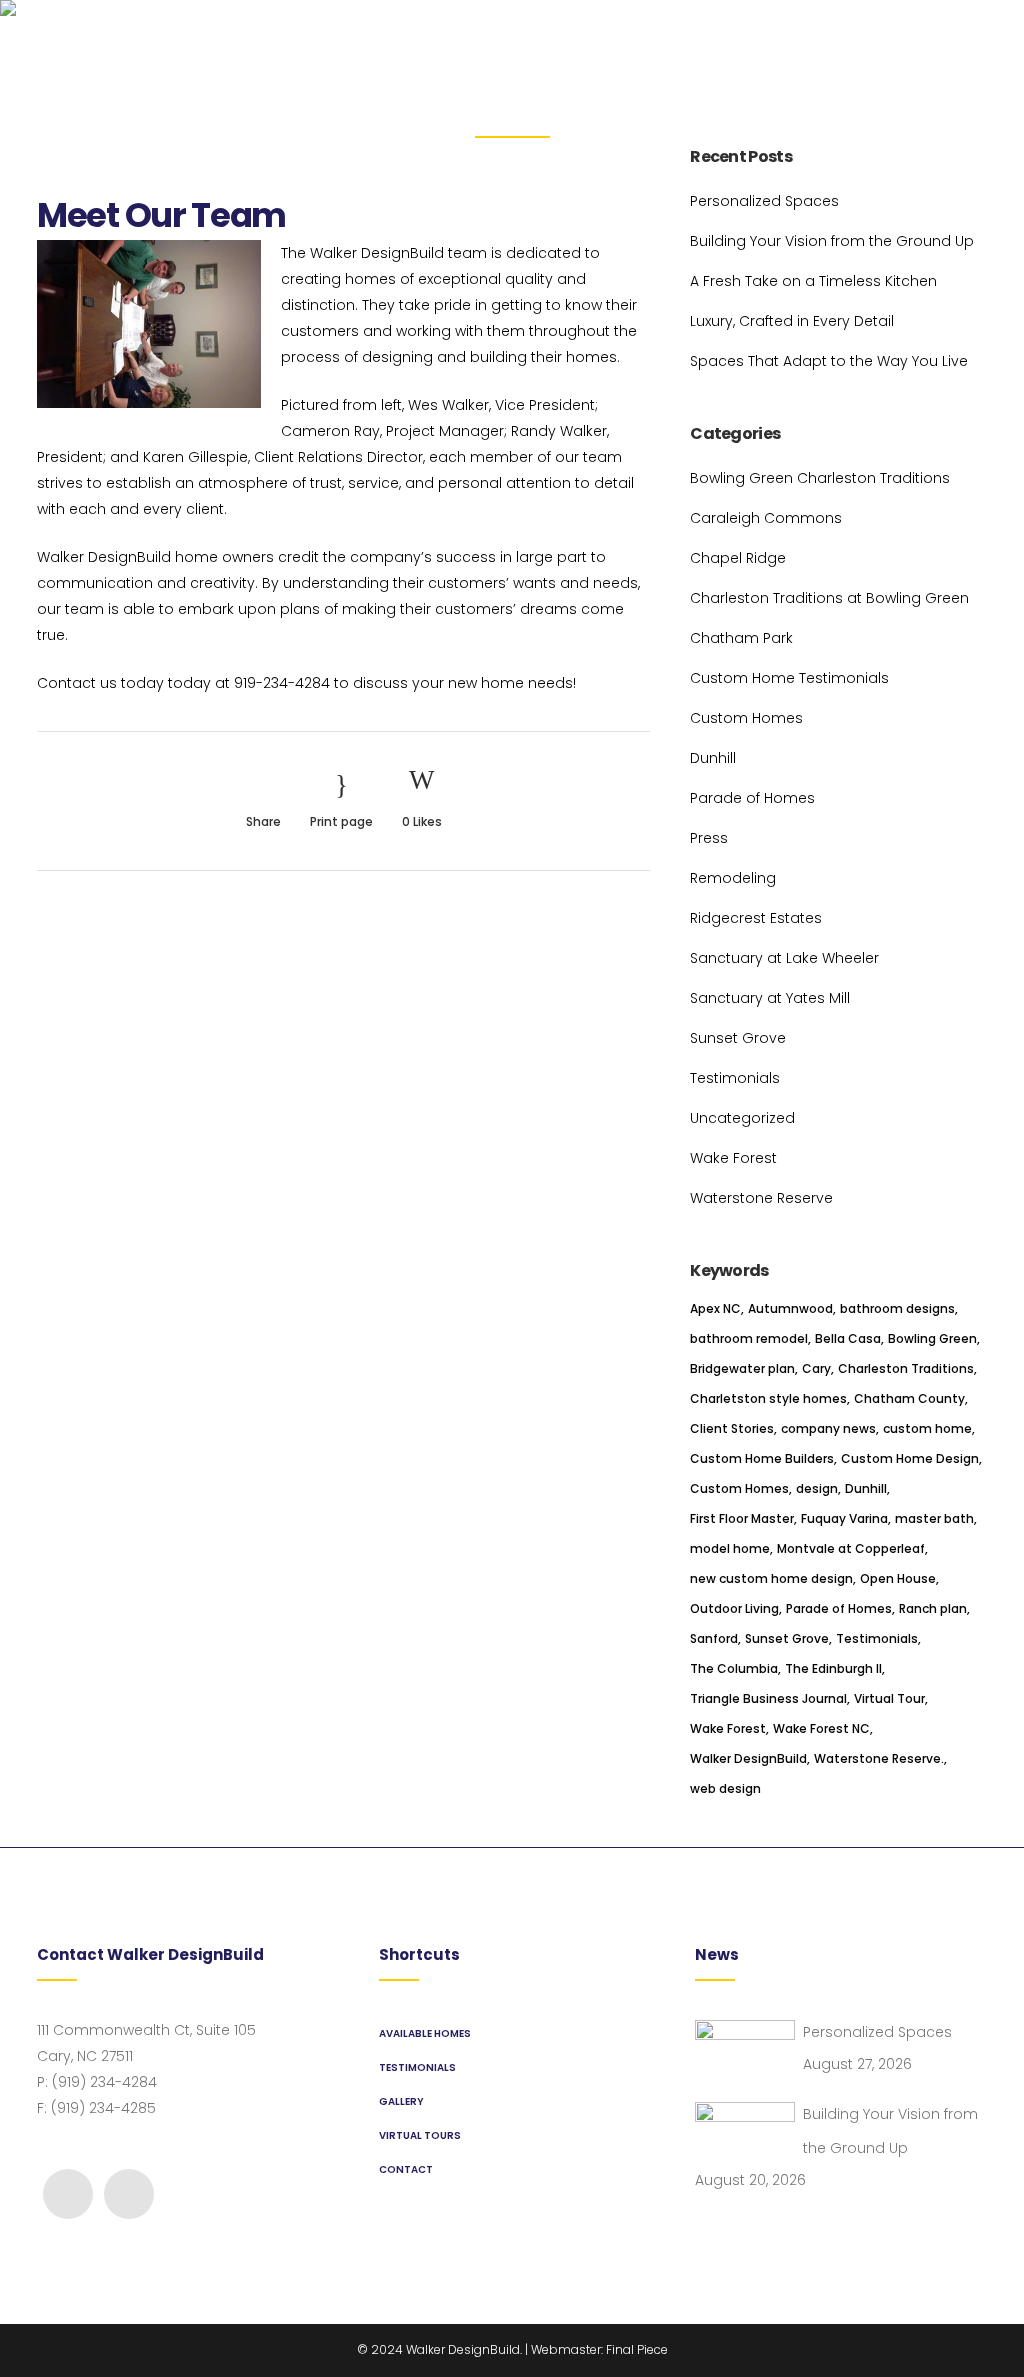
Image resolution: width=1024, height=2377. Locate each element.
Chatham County (909, 1398)
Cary (816, 1368)
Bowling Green (932, 1338)
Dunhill (713, 758)
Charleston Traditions (906, 1368)
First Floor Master (742, 1518)
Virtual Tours (420, 2135)
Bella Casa (848, 1338)
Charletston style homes (768, 1398)
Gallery (401, 2101)
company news (828, 1428)
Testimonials (735, 1078)
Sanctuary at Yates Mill (770, 998)
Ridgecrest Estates (756, 918)
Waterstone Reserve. (879, 1758)
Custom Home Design (910, 1458)
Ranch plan (933, 1608)
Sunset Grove (738, 1038)
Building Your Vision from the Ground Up (832, 241)
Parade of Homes (752, 798)
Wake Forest (733, 1158)
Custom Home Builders (762, 1458)
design (817, 1488)
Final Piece (637, 2349)
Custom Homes (746, 718)
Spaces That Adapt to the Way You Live (829, 361)
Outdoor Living (734, 1608)
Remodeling (733, 878)
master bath (934, 1518)
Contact (406, 2169)
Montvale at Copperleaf (851, 1548)
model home (730, 1548)
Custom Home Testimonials (789, 678)
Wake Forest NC (821, 1728)
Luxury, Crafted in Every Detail (792, 321)
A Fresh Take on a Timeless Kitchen (813, 281)
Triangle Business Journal (768, 1698)
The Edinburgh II (833, 1668)
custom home (927, 1428)
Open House (898, 1578)
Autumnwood (790, 1308)
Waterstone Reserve (761, 1198)
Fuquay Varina (844, 1518)
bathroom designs (897, 1308)
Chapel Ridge (738, 558)
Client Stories (732, 1428)
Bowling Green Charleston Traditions (820, 478)
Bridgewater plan (742, 1368)
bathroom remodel (749, 1338)
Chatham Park (741, 638)
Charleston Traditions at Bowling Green (829, 598)
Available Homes (425, 2033)
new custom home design (771, 1578)
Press (709, 838)
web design (725, 1788)
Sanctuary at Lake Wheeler (784, 958)
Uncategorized (742, 1118)
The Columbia (734, 1668)
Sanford (714, 1638)
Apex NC (715, 1308)
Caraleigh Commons (766, 518)
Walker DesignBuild (748, 1758)
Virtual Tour (889, 1698)
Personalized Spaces (764, 201)
